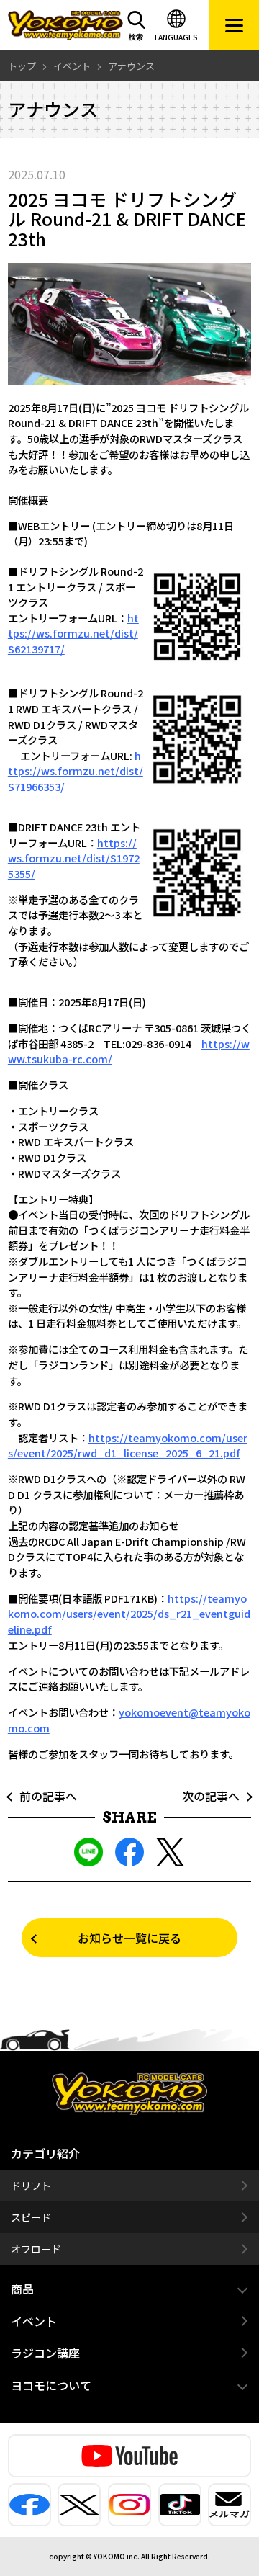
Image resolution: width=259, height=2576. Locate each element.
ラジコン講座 (45, 2353)
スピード (31, 2217)
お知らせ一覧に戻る (129, 1938)
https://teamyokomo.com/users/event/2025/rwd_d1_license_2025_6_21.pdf (128, 1445)
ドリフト (31, 2186)
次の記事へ (217, 1796)
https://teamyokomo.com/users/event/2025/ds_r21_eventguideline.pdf (129, 1614)
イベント (34, 2321)
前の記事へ (42, 1796)
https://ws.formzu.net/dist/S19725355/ (74, 858)
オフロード (36, 2249)
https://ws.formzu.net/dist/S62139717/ (73, 633)
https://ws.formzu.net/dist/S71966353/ (76, 771)
